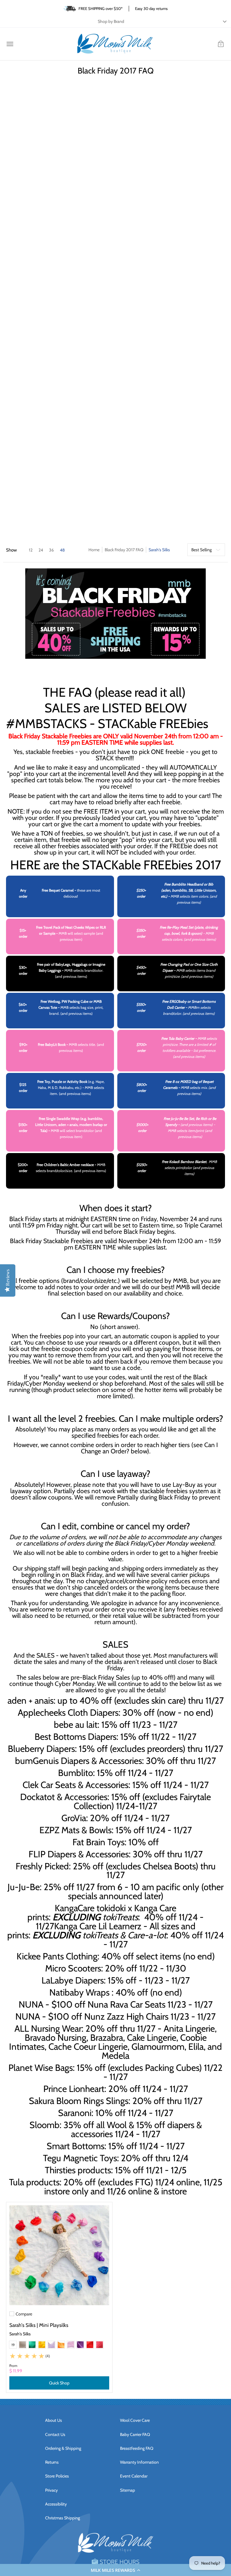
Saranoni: (76, 2113)
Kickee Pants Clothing (57, 1956)
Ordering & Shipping (63, 2448)
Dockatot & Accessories (64, 1797)
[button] (115, 2570)
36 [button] (51, 550)
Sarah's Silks (20, 2334)
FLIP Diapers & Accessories (79, 1854)
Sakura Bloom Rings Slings (79, 2101)
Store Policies (57, 2476)
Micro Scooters (73, 1968)
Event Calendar (134, 2476)
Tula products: (35, 2182)
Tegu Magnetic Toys (80, 2158)
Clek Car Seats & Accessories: (76, 1785)
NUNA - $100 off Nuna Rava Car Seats (92, 2004)
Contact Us (55, 2434)
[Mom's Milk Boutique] (115, 44)
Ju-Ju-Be (24, 1887)
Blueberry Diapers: (42, 1749)
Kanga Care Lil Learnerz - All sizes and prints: (101, 1930)
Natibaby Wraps (79, 1992)
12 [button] (31, 550)
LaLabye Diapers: (74, 1980)
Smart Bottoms (75, 2146)
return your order (86, 1609)
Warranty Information (139, 2462)
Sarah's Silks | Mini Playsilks (39, 2325)
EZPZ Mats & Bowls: (76, 1830)
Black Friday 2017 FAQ (124, 550)
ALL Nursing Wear (48, 2028)
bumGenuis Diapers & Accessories (79, 1761)
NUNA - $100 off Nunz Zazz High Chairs (92, 2016)
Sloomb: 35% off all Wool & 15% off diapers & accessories (116, 2129)
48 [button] (62, 550)
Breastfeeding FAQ (137, 2448)
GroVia (74, 1818)
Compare (24, 2314)
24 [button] (41, 550)
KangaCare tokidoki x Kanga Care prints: (102, 1912)
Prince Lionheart (74, 2089)
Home (94, 550)
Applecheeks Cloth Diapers (68, 1712)
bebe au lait (76, 1724)
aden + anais (31, 1700)
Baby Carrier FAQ (135, 2434)
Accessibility (56, 2504)
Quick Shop (59, 2383)
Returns (52, 2462)
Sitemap (128, 2490)
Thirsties (60, 2170)
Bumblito (75, 1773)
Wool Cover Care (135, 2420)
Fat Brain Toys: (99, 1842)
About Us (54, 2420)
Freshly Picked (42, 1866)
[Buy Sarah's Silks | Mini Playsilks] (59, 2255)
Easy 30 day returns (151, 8)
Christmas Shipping (63, 2518)
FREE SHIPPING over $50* (101, 8)
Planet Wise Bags (41, 2068)
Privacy (51, 2490)
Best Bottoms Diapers (75, 1737)
